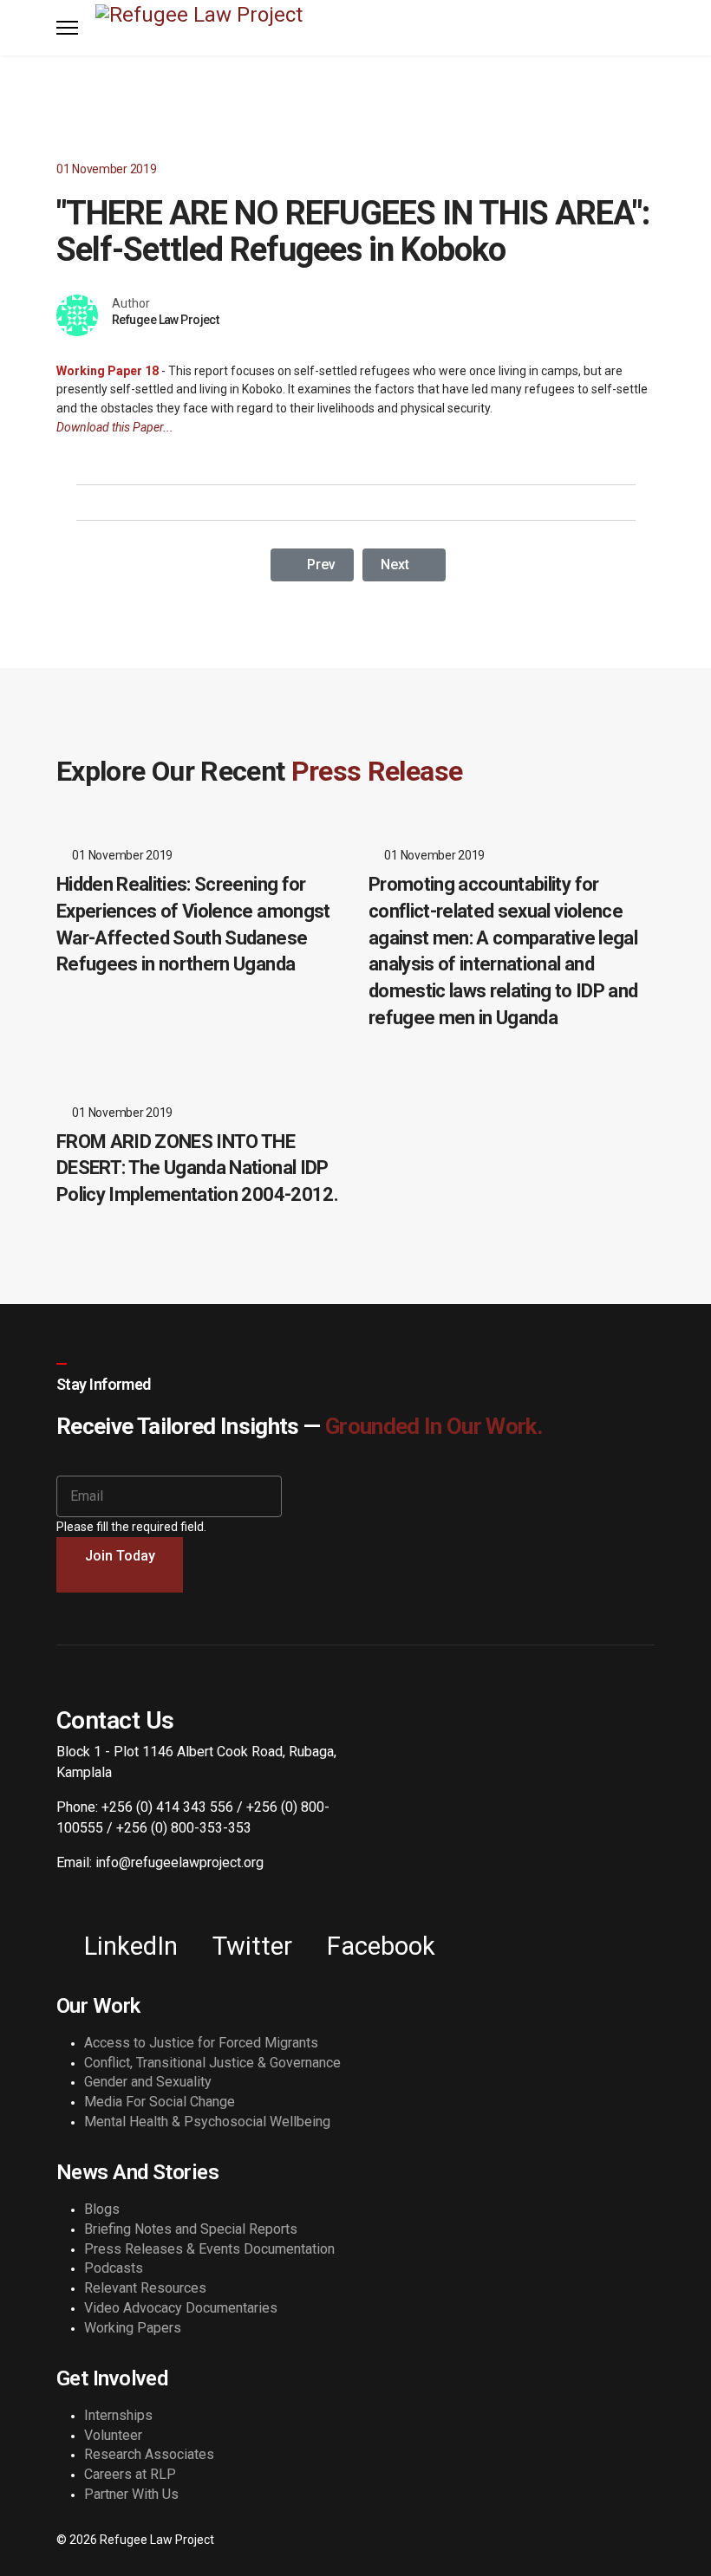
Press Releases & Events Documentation (209, 2249)
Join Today (120, 1556)
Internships (118, 2415)
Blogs (102, 2209)
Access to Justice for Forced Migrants (201, 2043)
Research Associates (149, 2454)
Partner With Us (131, 2494)
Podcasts (114, 2268)
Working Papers (133, 2328)
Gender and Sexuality (148, 2082)
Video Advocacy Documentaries (181, 2308)
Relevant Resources (145, 2288)
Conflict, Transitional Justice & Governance (212, 2063)
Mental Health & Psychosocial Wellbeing (207, 2122)
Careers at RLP (130, 2474)
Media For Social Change (160, 2102)
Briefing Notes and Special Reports (191, 2229)
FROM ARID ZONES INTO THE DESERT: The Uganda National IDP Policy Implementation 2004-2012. (197, 1168)
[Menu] (67, 28)
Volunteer (113, 2435)
